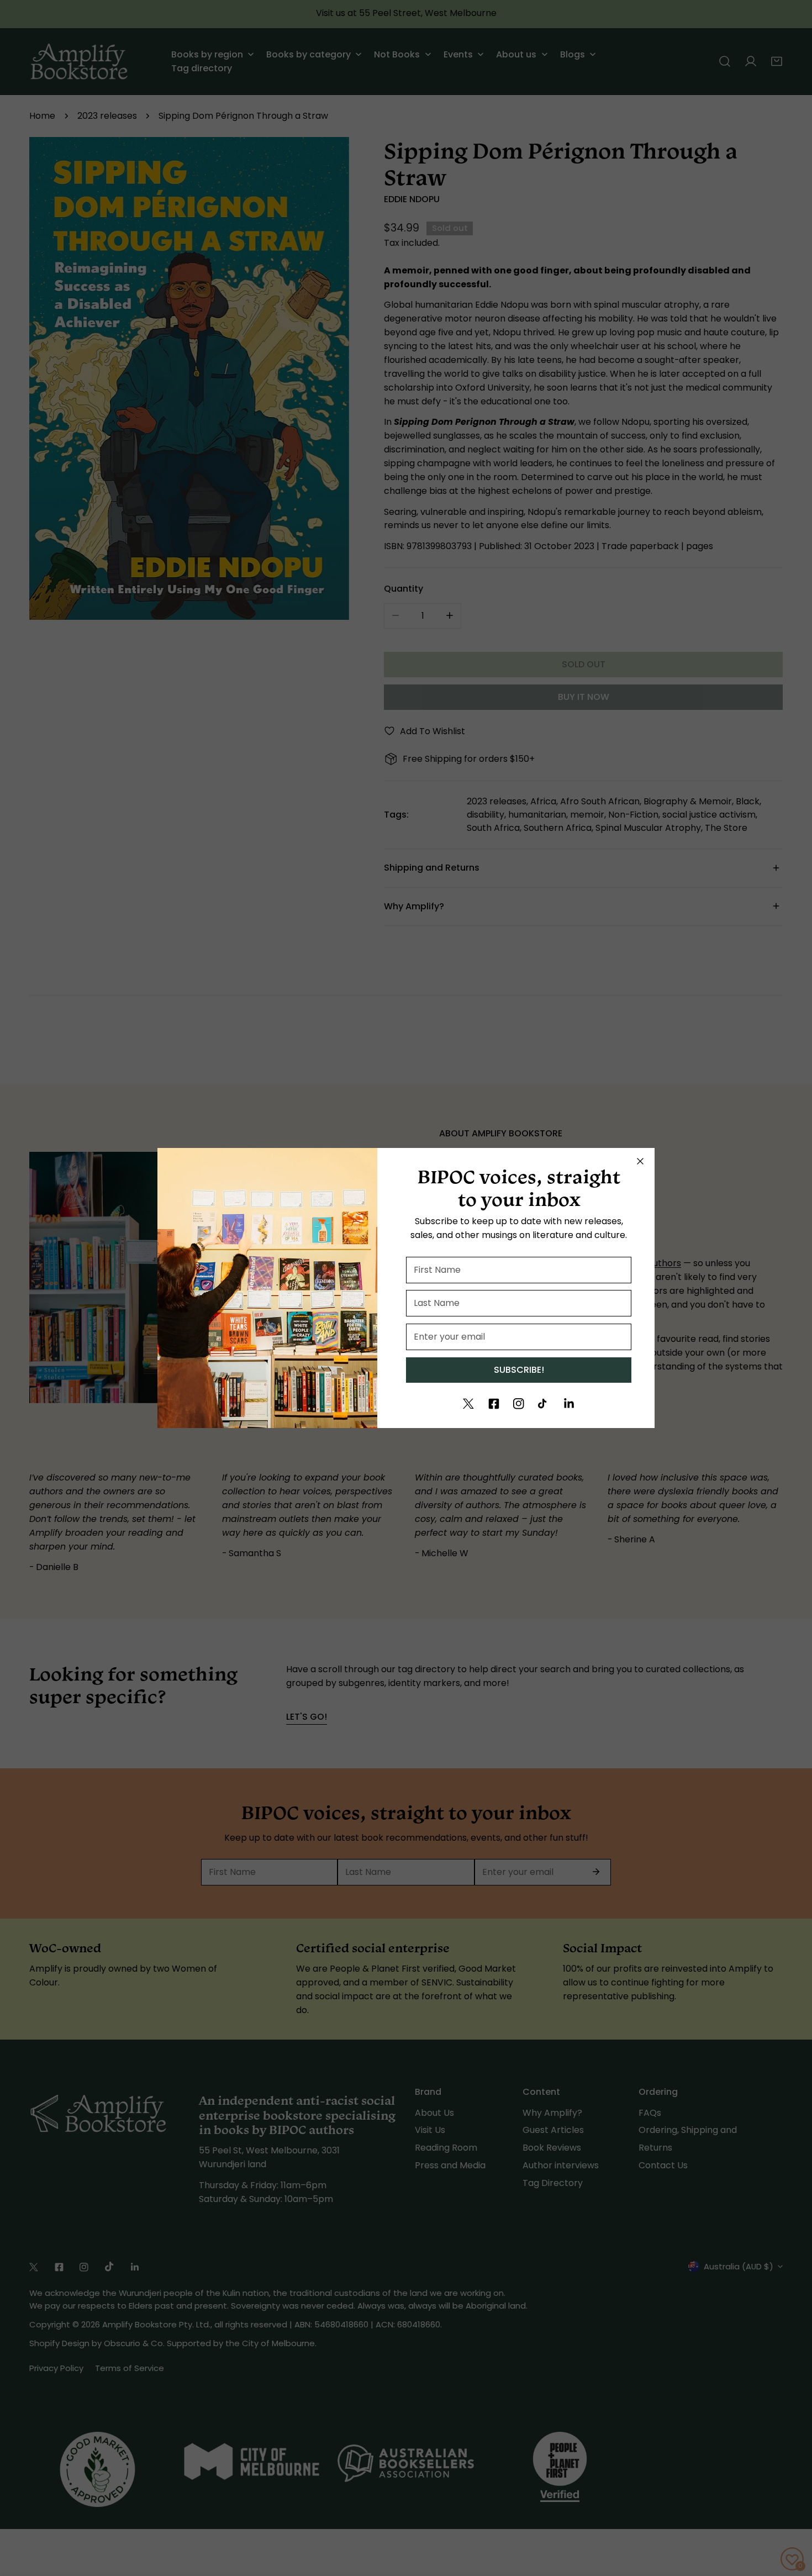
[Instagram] (519, 1404)
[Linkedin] (569, 1404)
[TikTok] (544, 1404)
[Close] (640, 1161)
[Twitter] (468, 1404)
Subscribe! (519, 1370)
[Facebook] (494, 1404)
